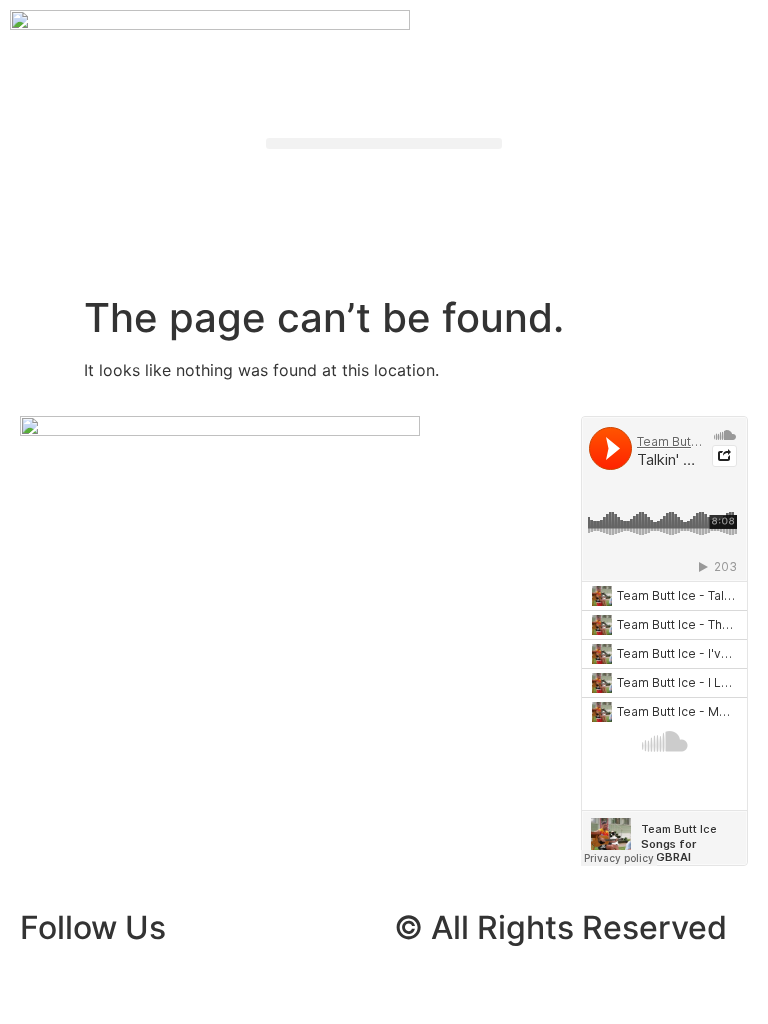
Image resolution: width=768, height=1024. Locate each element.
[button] (384, 143)
